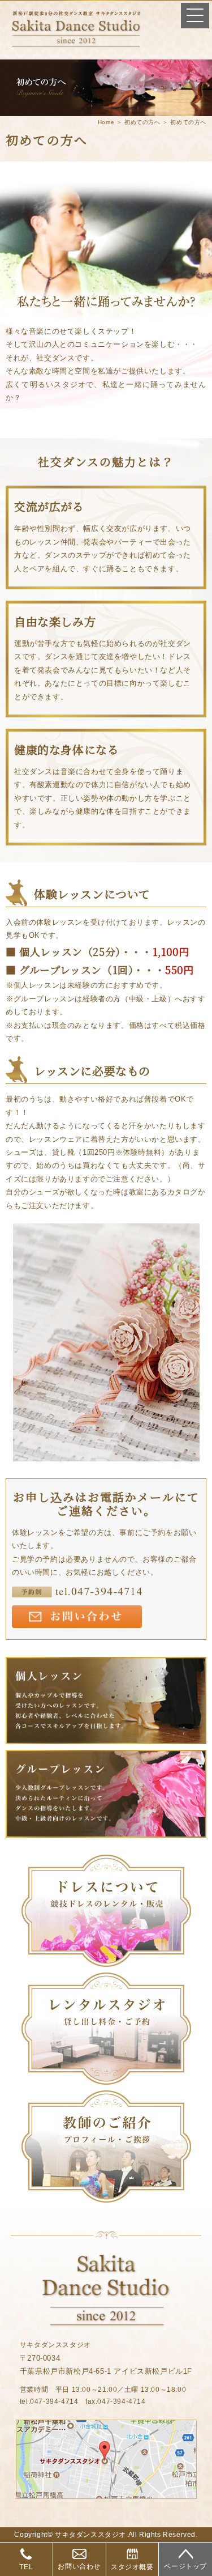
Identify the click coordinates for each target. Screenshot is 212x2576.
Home (106, 122)
